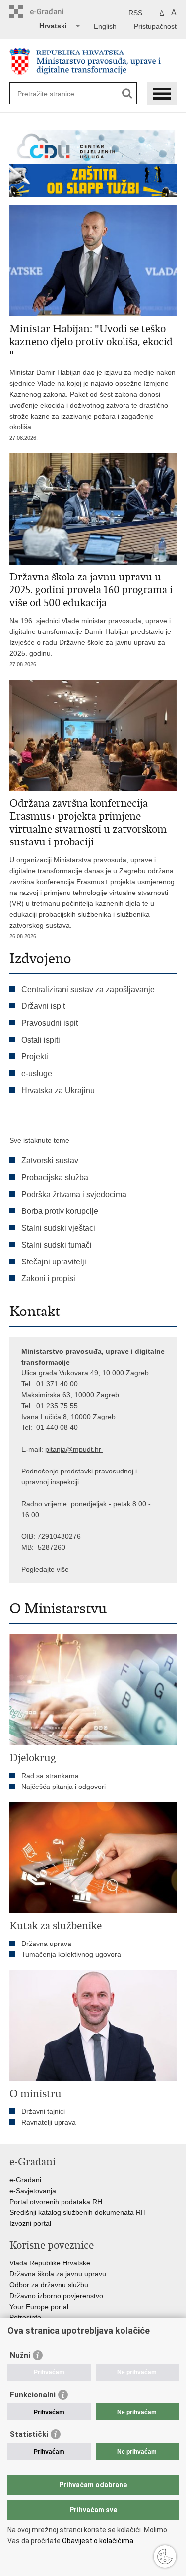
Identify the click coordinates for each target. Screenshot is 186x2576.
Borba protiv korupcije (60, 1211)
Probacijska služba (55, 1178)
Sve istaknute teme (39, 1140)
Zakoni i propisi (48, 1279)
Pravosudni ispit (50, 1023)
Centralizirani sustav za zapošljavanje (88, 989)
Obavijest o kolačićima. (98, 2541)
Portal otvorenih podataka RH (56, 2202)
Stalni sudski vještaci (59, 1228)
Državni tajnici (43, 2111)
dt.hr (94, 1449)
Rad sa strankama (50, 1776)
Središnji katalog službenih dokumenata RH (78, 2212)
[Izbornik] (162, 93)
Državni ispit (43, 1006)
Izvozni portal (30, 2223)
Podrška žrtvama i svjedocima (74, 1194)
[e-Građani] (52, 12)
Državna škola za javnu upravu (58, 2274)
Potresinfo (25, 2317)
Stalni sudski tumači (57, 1245)
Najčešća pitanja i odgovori (63, 1787)
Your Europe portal (39, 2307)
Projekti (35, 1057)
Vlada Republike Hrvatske (50, 2263)
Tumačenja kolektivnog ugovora (71, 1954)
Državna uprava (46, 1944)
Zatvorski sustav (50, 1161)
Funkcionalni (33, 2395)
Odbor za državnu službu (49, 2285)
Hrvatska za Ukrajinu (58, 1090)
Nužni (20, 2355)
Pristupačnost (155, 26)
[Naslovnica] (93, 61)
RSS (135, 13)
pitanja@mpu (66, 1449)
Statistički (29, 2434)
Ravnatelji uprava (49, 2122)
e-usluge (37, 1074)
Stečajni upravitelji (54, 1262)
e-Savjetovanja (33, 2191)
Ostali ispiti (41, 1040)
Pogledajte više (45, 1569)
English (105, 26)
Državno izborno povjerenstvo (56, 2296)
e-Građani (25, 2180)
